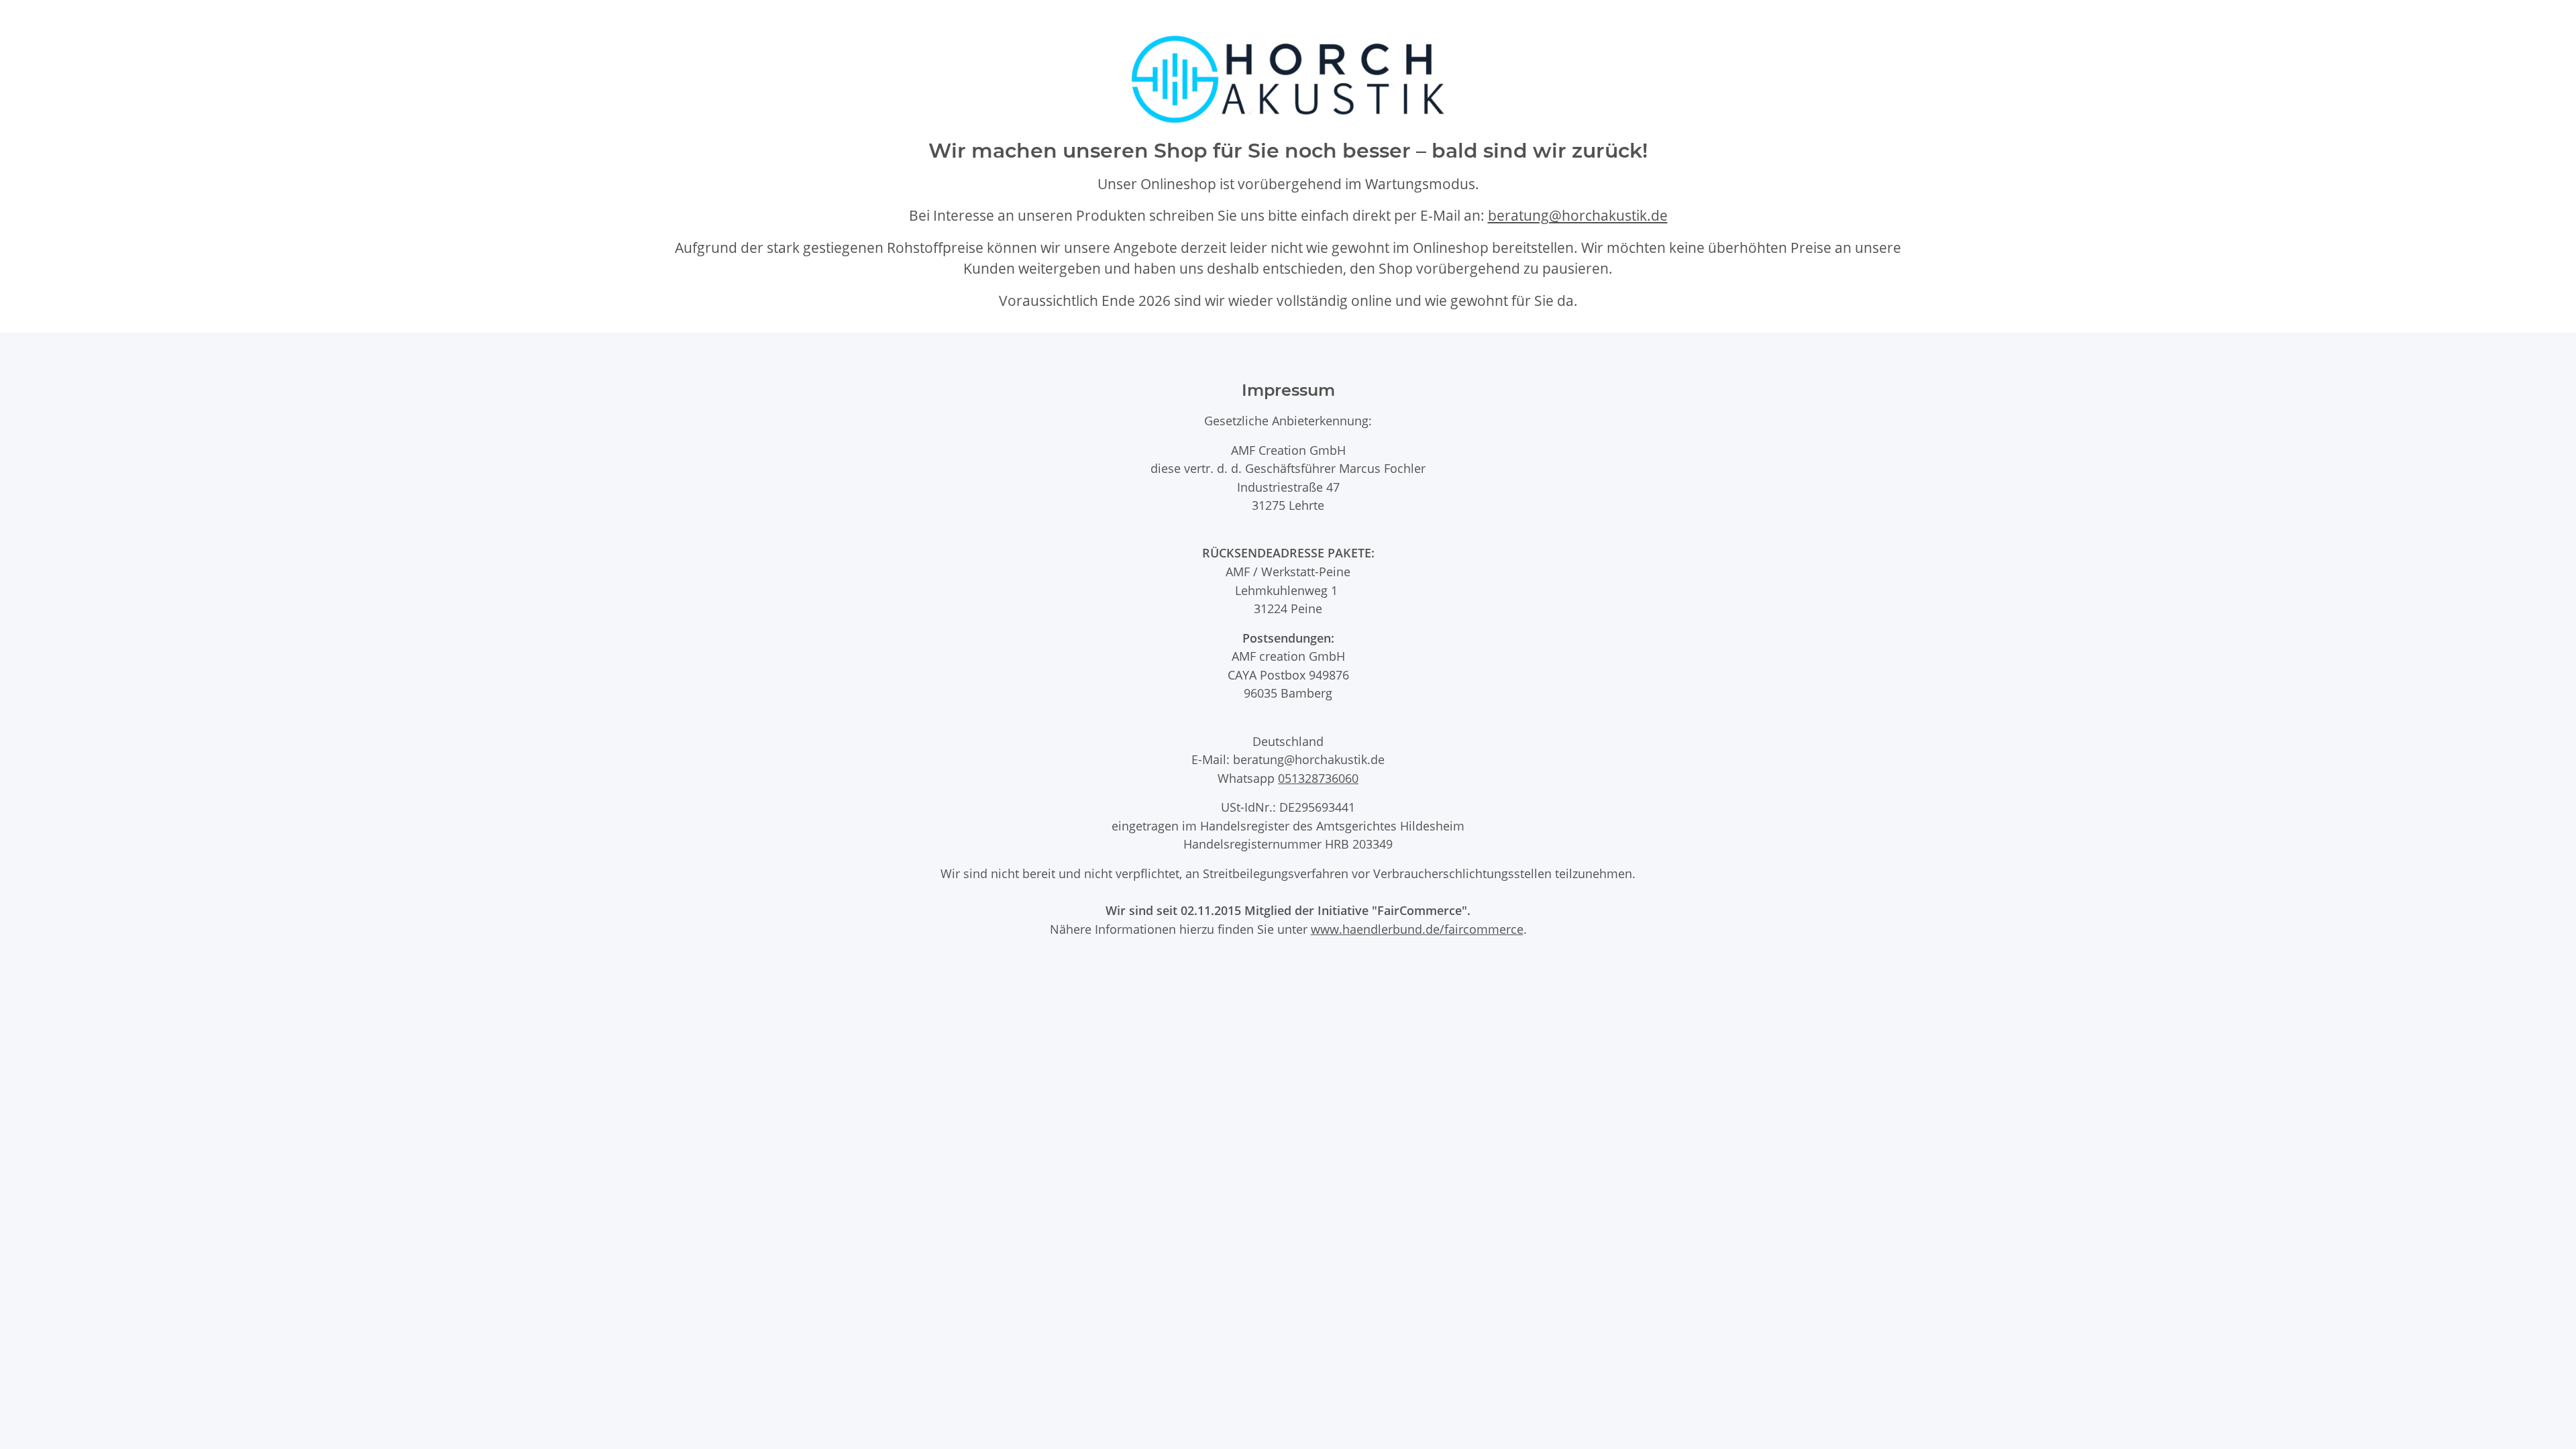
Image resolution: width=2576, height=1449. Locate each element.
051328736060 (1318, 778)
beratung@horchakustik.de (1578, 215)
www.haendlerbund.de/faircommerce (1417, 929)
